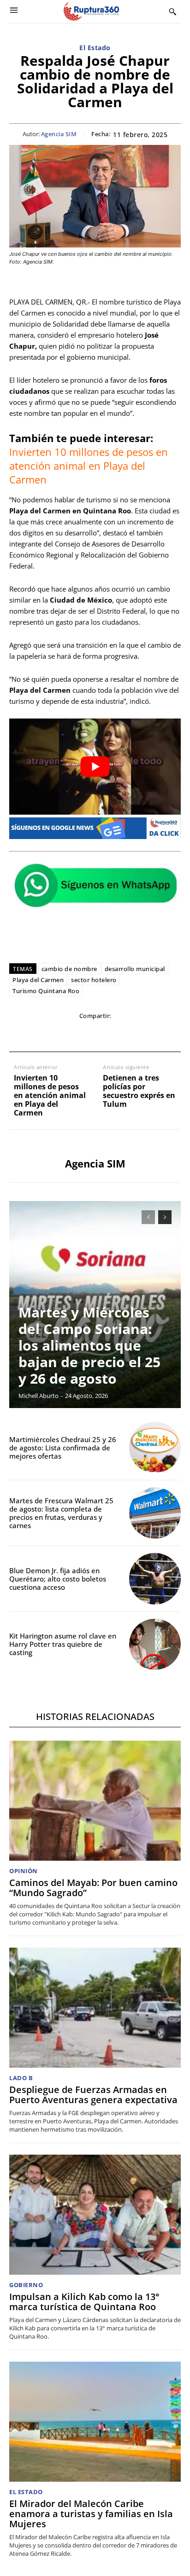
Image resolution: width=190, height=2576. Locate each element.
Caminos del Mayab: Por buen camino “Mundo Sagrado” (93, 1888)
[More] (159, 1034)
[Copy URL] (137, 1034)
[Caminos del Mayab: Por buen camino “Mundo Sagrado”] (95, 1800)
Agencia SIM (59, 134)
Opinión (24, 1871)
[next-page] (165, 1217)
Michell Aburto (39, 1396)
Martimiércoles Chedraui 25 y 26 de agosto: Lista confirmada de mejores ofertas (63, 1448)
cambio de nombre (69, 969)
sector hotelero (94, 980)
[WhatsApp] (73, 1034)
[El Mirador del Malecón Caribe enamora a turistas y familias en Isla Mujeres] (95, 2421)
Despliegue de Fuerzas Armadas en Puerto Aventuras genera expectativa (93, 2095)
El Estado (95, 48)
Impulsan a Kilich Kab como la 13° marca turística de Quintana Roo (84, 2302)
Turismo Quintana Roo (46, 991)
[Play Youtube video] (95, 767)
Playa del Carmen (38, 980)
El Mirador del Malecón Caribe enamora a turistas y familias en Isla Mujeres (91, 2514)
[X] (52, 1034)
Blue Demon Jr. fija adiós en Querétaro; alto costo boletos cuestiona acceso (58, 1579)
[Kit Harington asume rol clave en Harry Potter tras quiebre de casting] (155, 1644)
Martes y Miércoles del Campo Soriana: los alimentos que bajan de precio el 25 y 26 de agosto (89, 1345)
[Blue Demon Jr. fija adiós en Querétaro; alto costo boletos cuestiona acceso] (155, 1579)
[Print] (116, 1034)
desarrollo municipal (135, 969)
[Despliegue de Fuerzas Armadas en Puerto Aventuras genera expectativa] (95, 2007)
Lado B (21, 2078)
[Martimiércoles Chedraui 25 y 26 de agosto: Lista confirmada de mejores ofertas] (155, 1448)
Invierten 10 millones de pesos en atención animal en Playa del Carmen (50, 1096)
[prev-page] (148, 1217)
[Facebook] (31, 1034)
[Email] (95, 1034)
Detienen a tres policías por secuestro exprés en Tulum (139, 1091)
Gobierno (26, 2285)
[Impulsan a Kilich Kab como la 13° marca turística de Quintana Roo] (95, 2214)
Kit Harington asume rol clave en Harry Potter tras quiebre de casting (63, 1644)
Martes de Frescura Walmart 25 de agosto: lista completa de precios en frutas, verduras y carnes (61, 1513)
